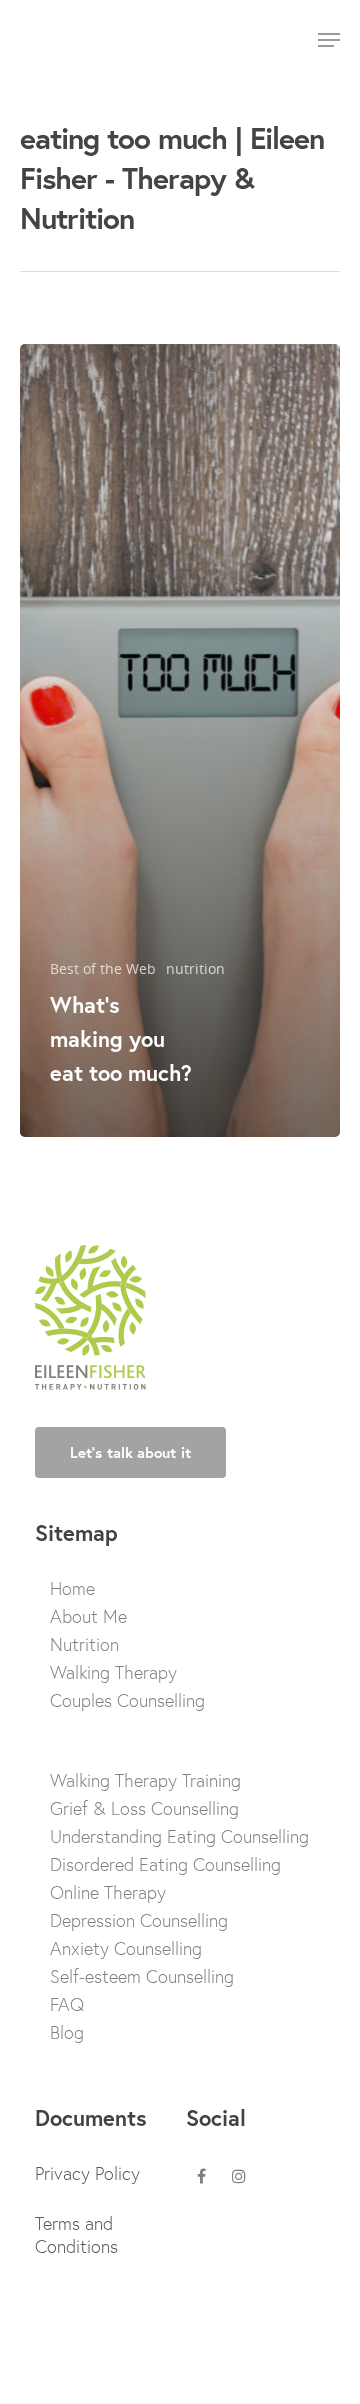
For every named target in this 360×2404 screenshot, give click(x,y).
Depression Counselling (139, 1920)
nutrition (195, 968)
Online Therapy (108, 1892)
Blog (67, 2032)
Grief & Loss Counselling (144, 1808)
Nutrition (84, 1644)
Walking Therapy (113, 1672)
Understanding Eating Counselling (179, 1836)
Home (72, 1588)
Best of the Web (103, 968)
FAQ (67, 2004)
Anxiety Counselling (126, 1948)
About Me (88, 1616)
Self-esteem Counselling (142, 1976)
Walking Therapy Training (145, 1780)
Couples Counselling (127, 1700)
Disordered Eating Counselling (165, 1864)
